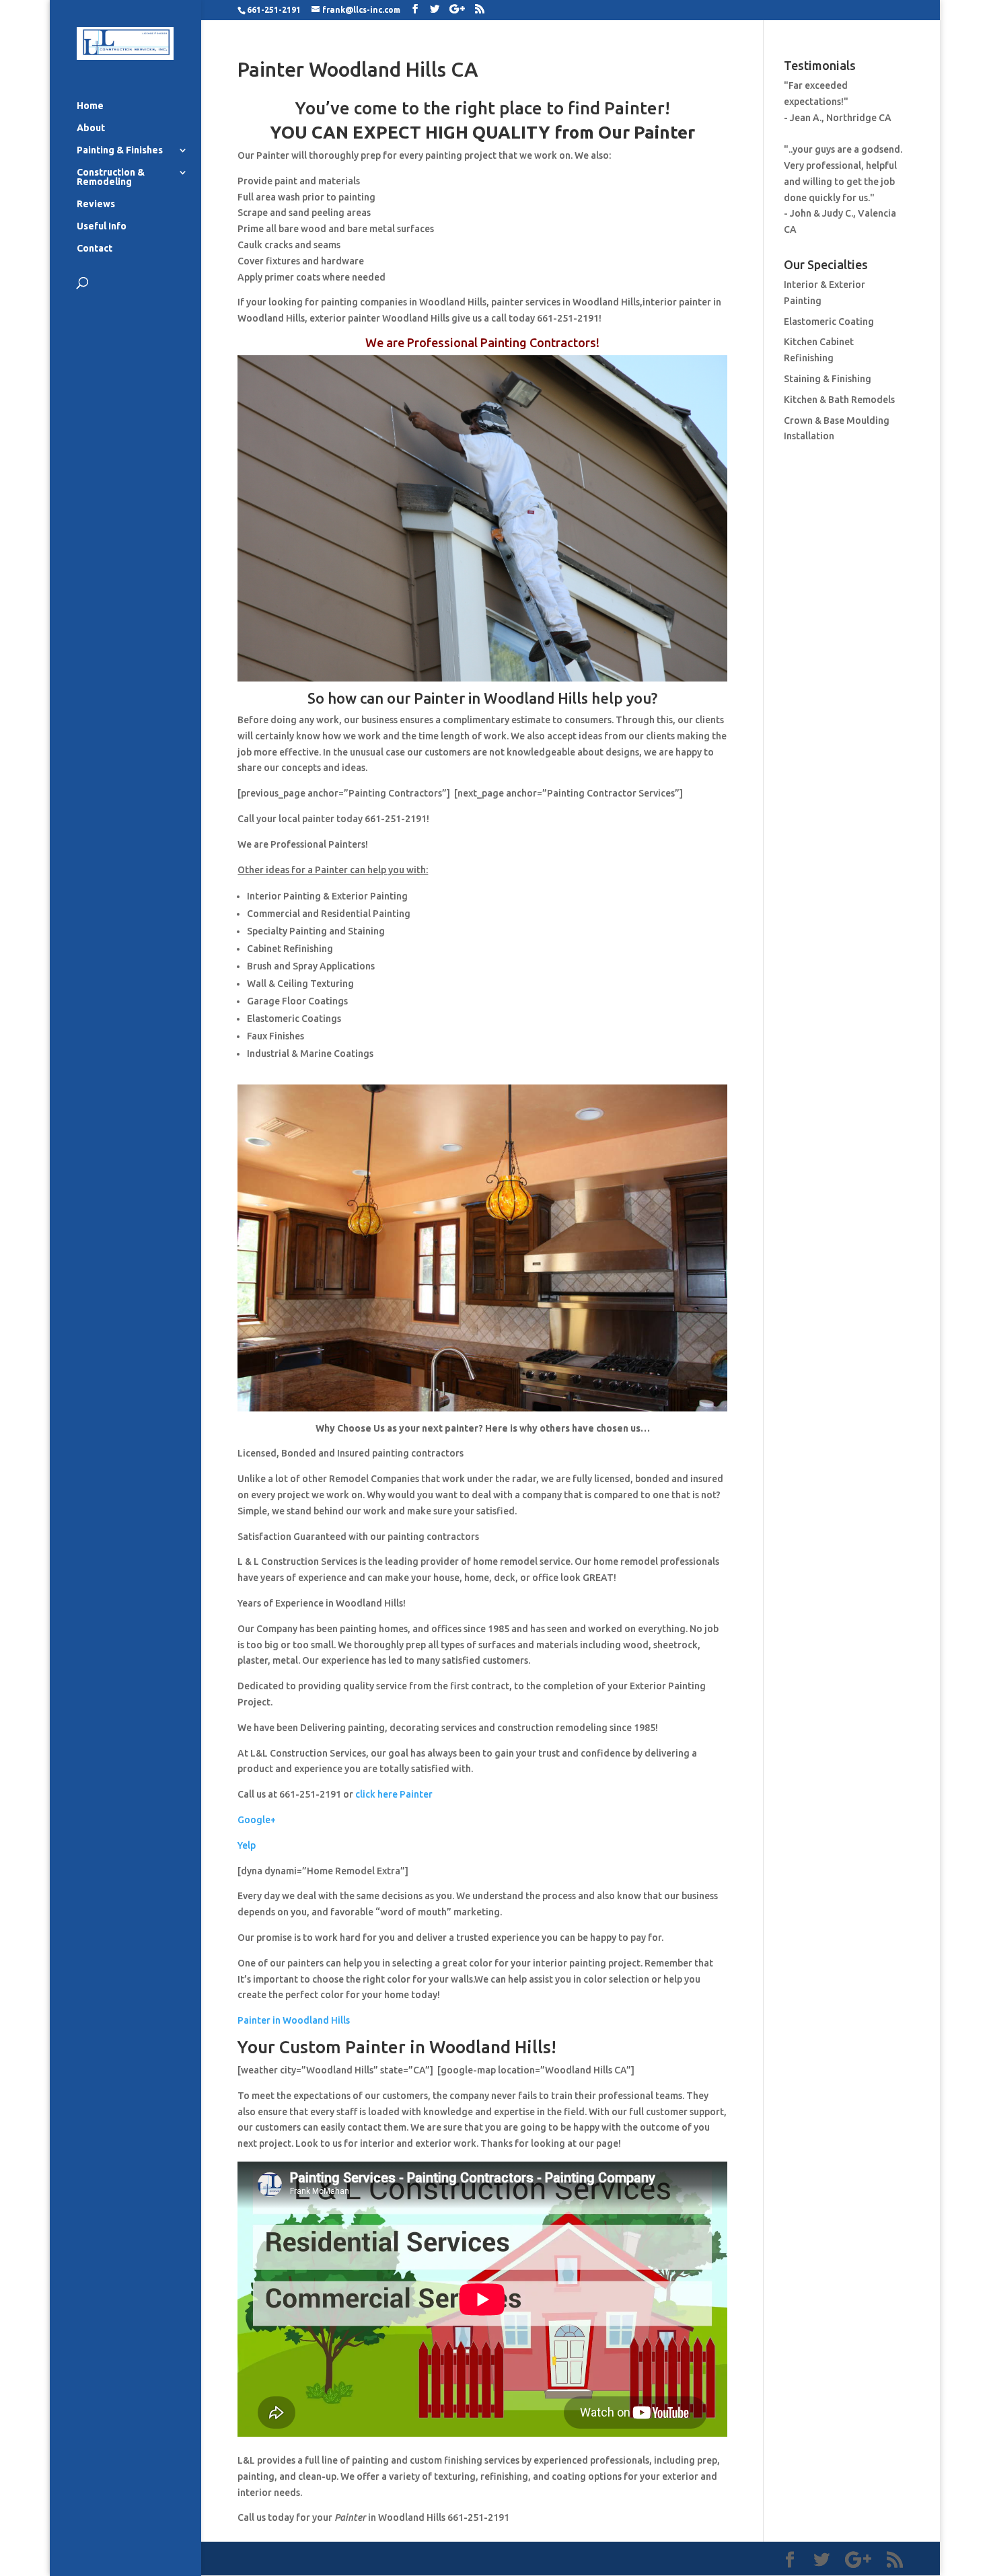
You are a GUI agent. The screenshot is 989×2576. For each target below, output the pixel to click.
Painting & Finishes (120, 150)
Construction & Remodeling (111, 177)
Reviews (96, 204)
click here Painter (394, 1794)
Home (90, 106)
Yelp (247, 1845)
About (91, 128)
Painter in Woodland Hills (294, 2020)
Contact (95, 249)
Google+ (257, 1820)
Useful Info (102, 226)
